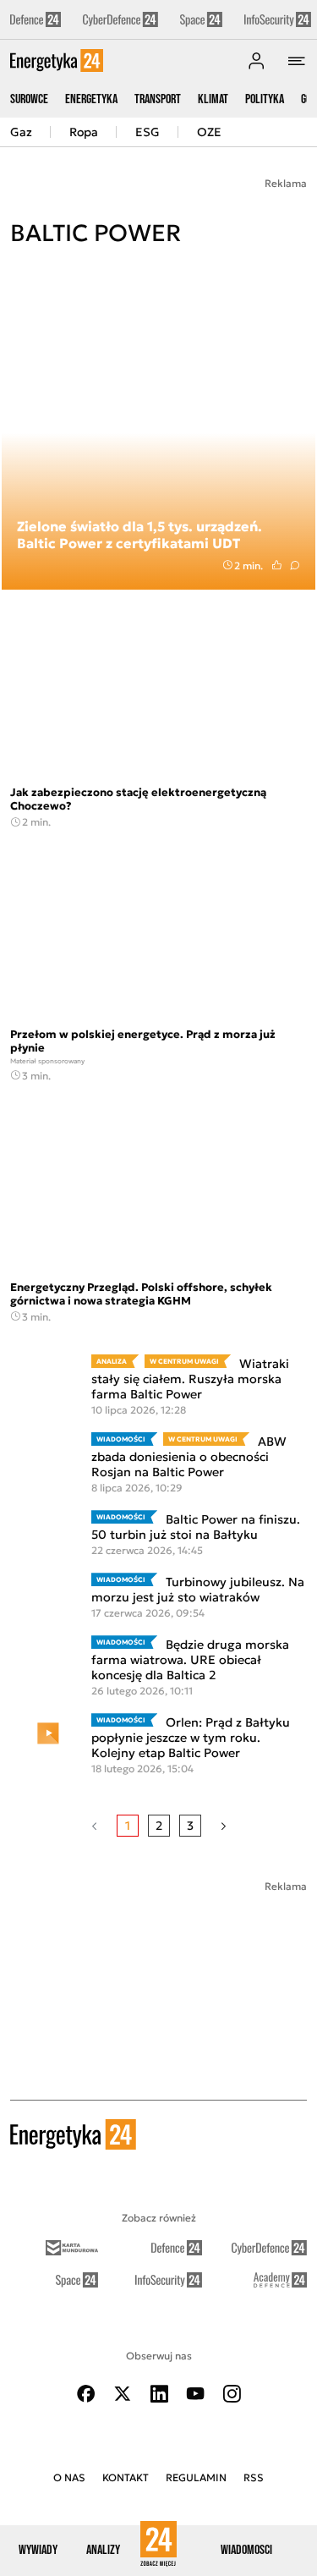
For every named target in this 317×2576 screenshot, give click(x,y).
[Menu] (297, 61)
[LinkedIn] (159, 2394)
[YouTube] (195, 2394)
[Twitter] (123, 2394)
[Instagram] (232, 2394)
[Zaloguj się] (256, 61)
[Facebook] (86, 2394)
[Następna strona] (224, 1826)
